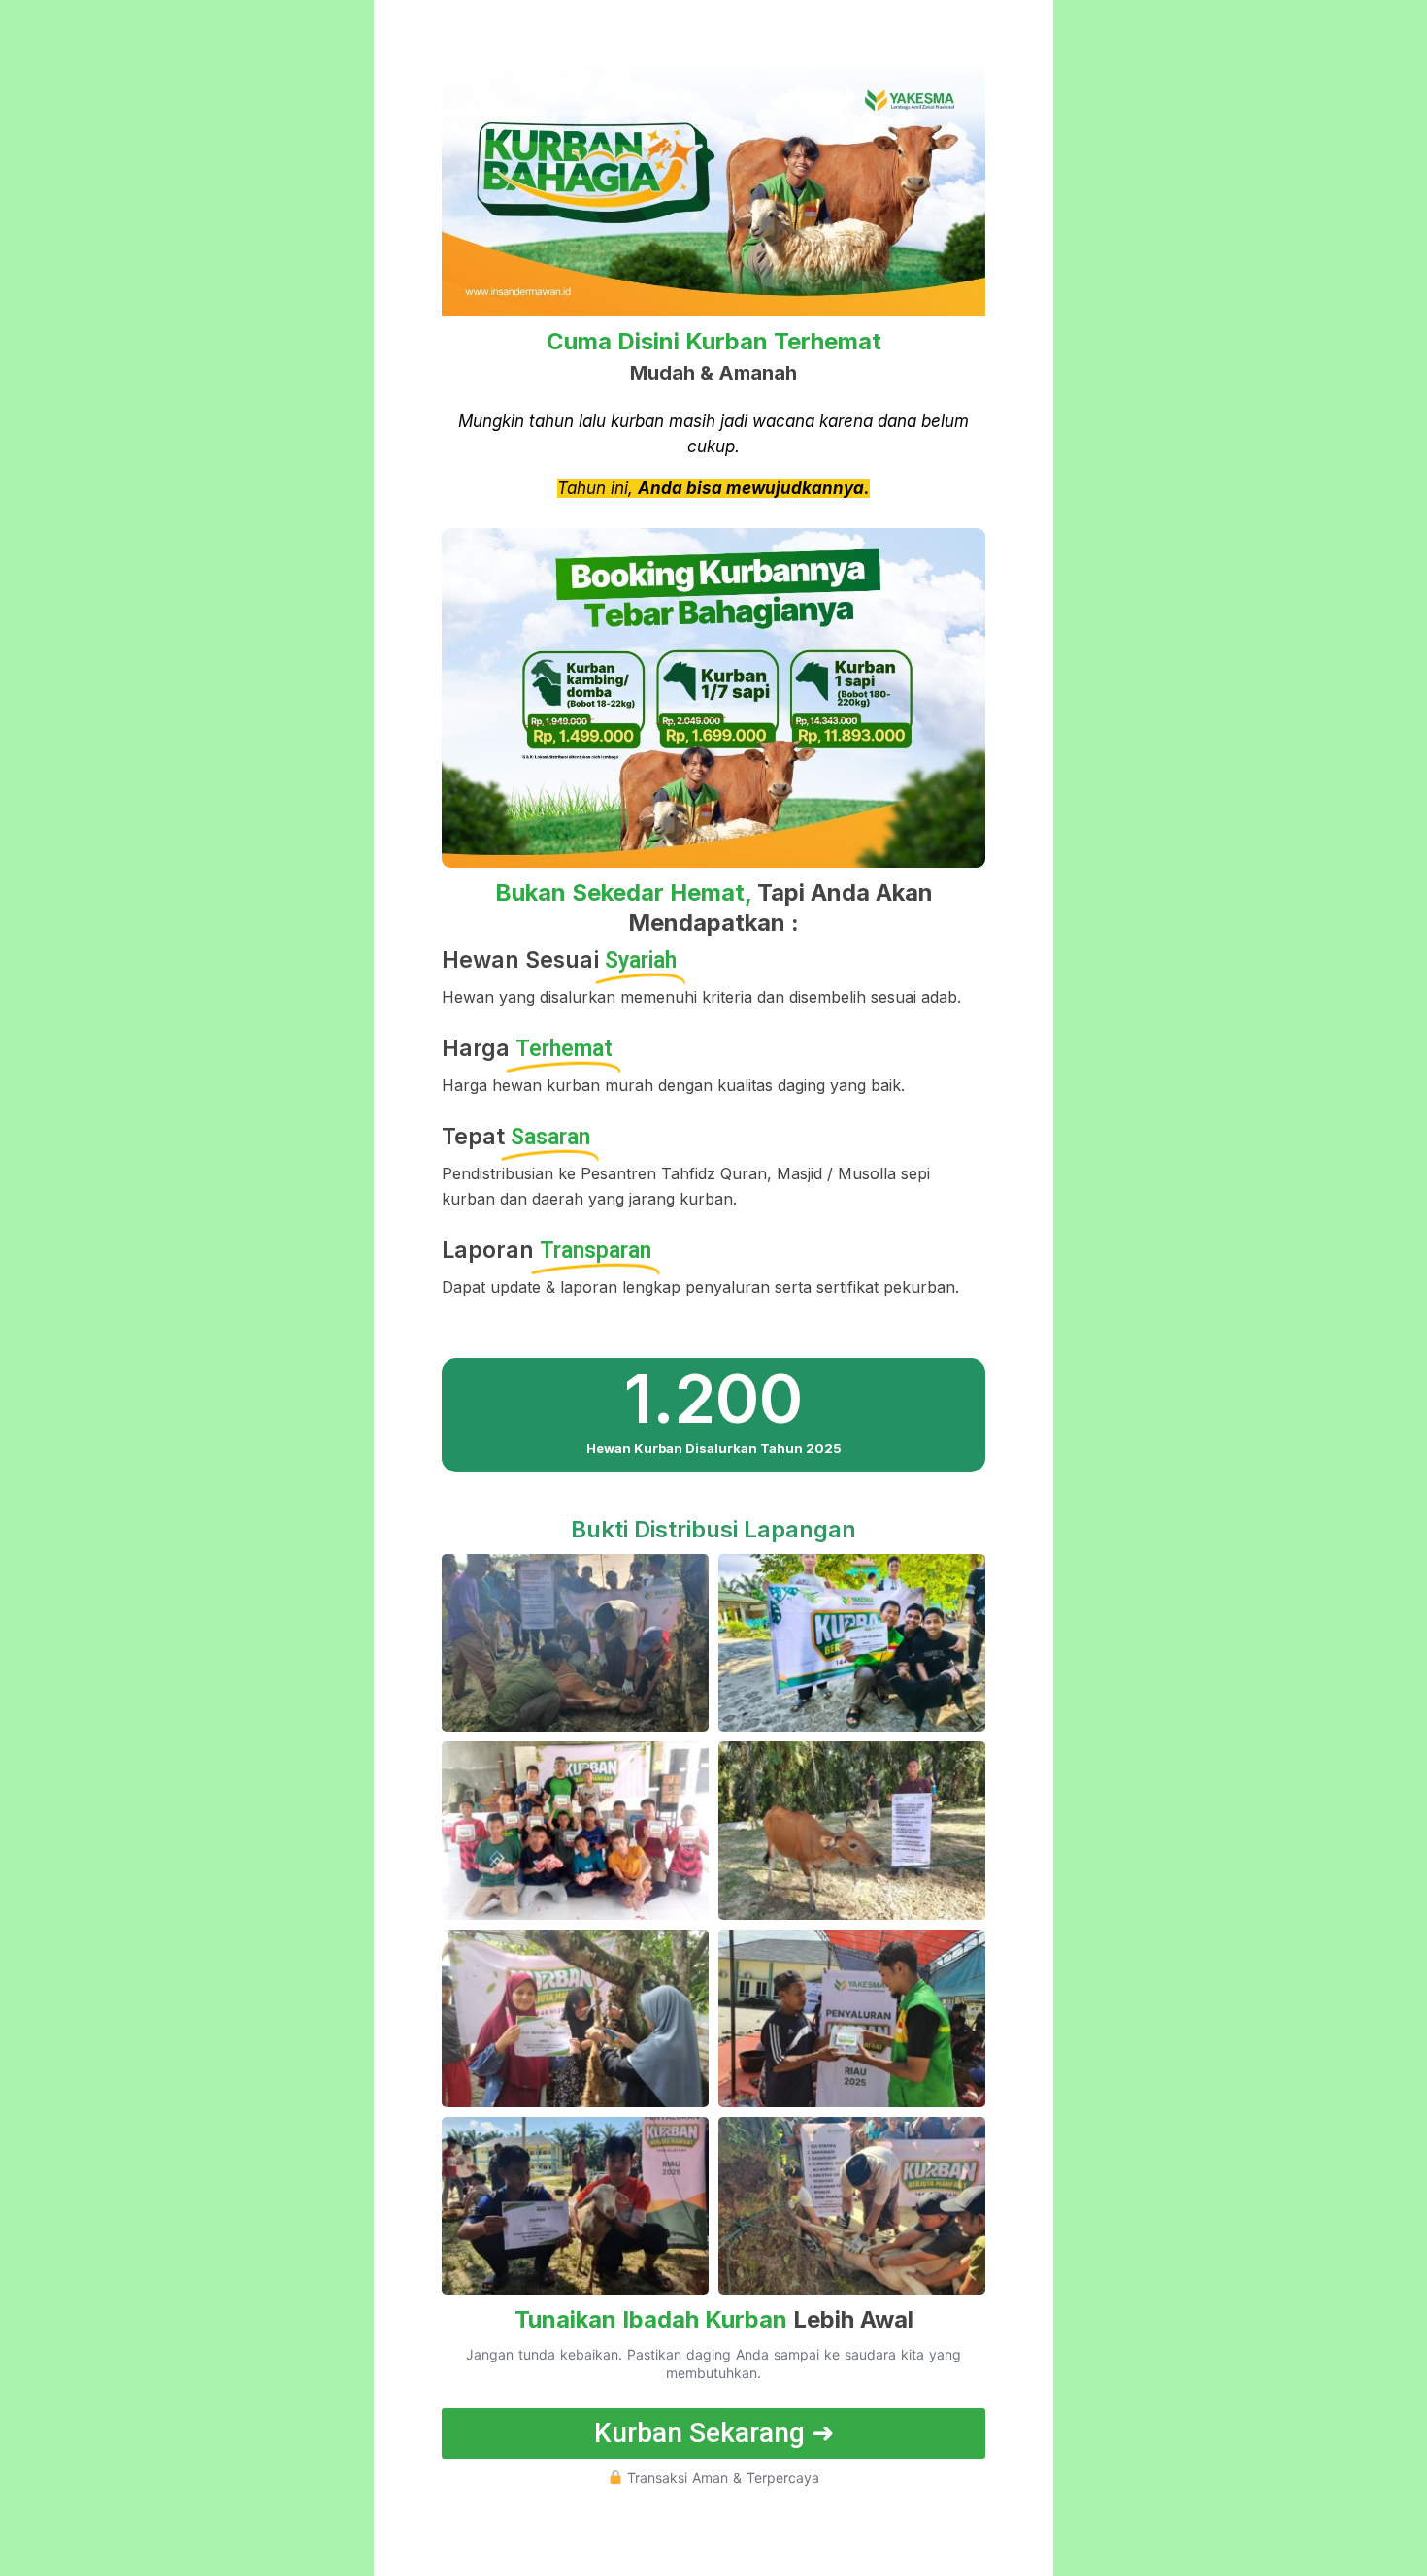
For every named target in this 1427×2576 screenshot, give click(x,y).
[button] (713, 2433)
